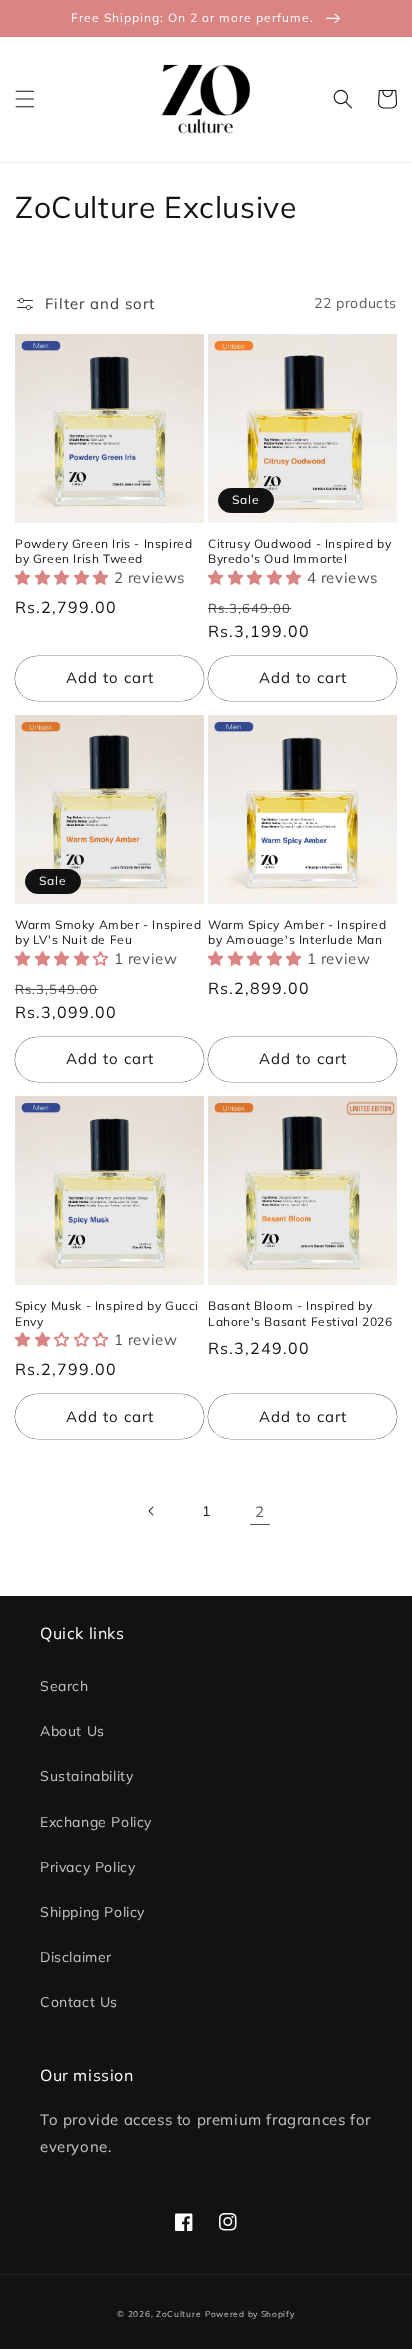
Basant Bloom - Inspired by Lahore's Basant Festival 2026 (300, 1313)
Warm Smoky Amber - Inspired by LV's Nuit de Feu (108, 932)
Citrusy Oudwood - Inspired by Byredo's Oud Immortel (299, 551)
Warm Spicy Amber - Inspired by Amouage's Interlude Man (297, 932)
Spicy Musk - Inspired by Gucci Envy (107, 1313)
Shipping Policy (92, 1912)
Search (64, 1686)
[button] (25, 99)
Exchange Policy (96, 1822)
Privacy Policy (87, 1867)
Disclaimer (76, 1957)
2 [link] (260, 1511)
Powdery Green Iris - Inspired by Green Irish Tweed (103, 551)
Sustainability (86, 1776)
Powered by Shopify (250, 2314)
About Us (72, 1731)
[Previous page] (152, 1511)
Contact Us (79, 2002)
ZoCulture (178, 2314)
